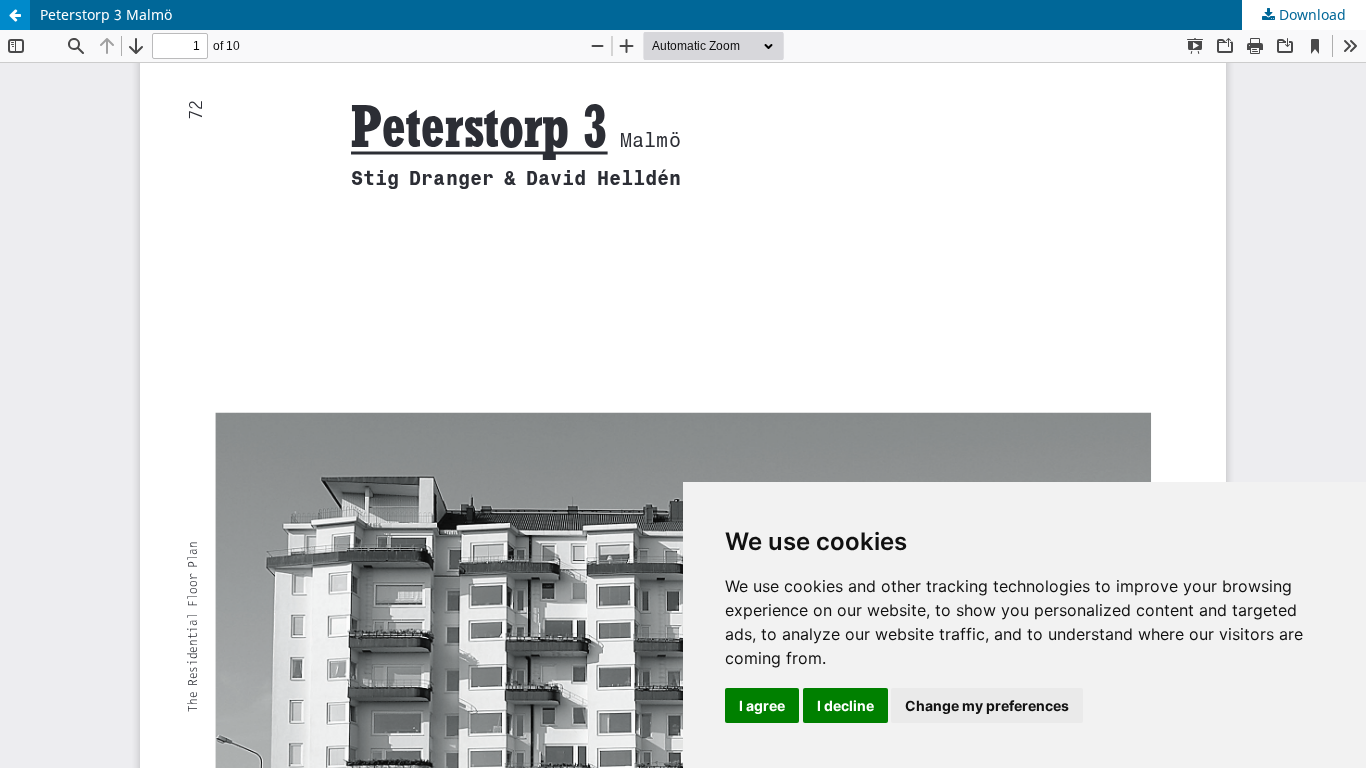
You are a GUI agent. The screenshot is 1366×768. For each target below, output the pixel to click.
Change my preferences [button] (987, 705)
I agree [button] (762, 705)
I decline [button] (845, 705)
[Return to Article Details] (15, 15)
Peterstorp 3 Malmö (106, 14)
